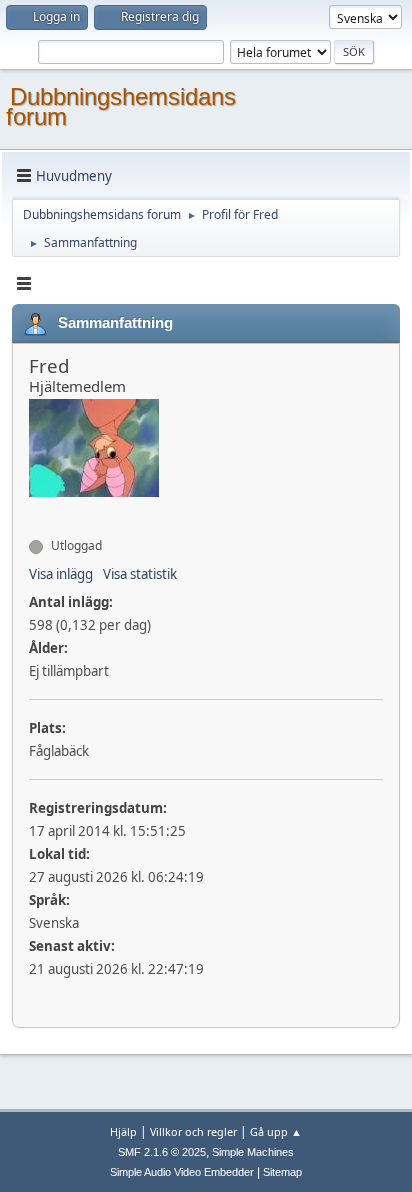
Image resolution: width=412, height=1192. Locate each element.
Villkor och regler (193, 1131)
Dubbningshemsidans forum (121, 106)
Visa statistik (140, 574)
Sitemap (282, 1172)
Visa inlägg (61, 574)
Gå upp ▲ (276, 1131)
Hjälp (123, 1131)
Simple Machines (253, 1152)
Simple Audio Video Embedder (182, 1172)
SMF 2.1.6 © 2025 (162, 1152)
